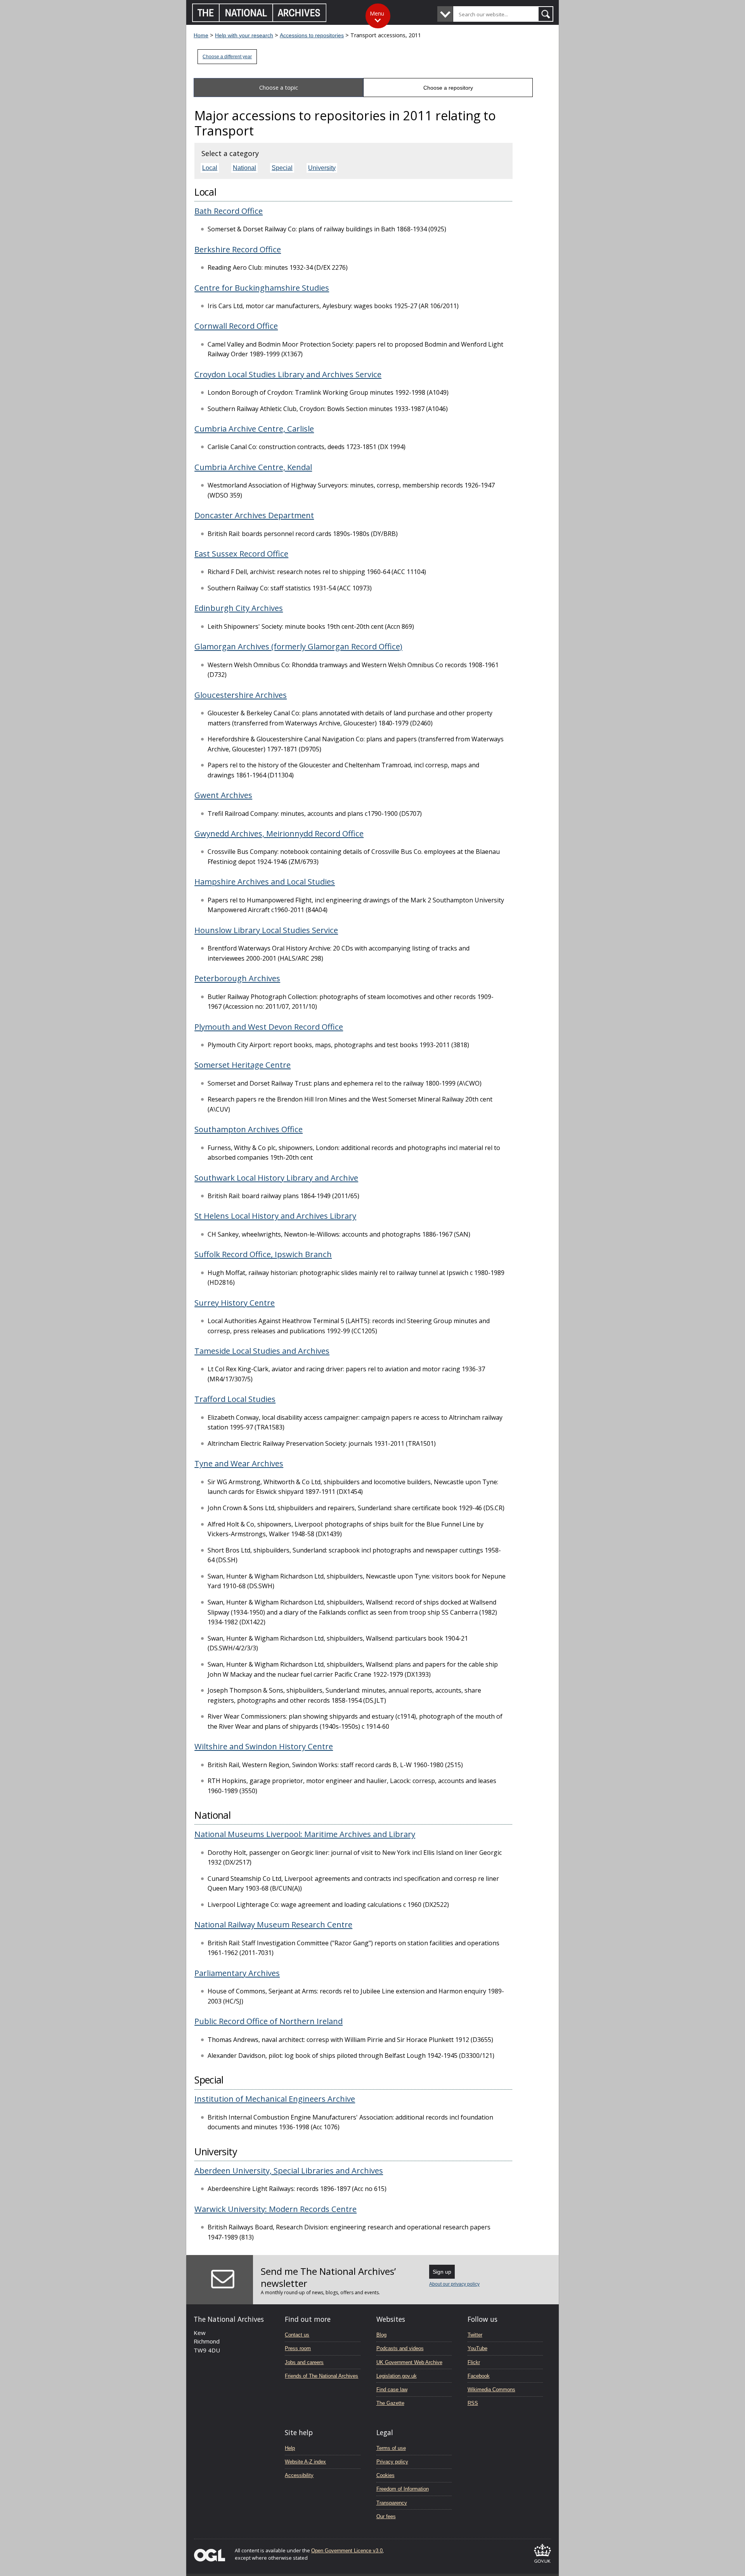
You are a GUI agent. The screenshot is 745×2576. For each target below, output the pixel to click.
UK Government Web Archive (409, 2362)
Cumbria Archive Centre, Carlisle (254, 428)
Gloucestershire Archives (241, 695)
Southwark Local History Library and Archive (276, 1178)
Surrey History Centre (235, 1303)
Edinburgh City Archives (239, 608)
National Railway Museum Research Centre (273, 1924)
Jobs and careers (304, 2362)
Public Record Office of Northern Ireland (269, 2021)
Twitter (475, 2335)
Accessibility (299, 2475)
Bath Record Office (229, 211)
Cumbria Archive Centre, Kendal (253, 467)
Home (201, 35)
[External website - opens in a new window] (542, 2564)
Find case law (392, 2390)
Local (210, 168)
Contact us (297, 2335)
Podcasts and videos (400, 2348)
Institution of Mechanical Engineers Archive (275, 2099)
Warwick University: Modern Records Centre (275, 2209)
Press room (298, 2348)
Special (282, 168)
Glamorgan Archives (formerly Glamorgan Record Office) (298, 646)
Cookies (385, 2475)
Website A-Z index (305, 2462)
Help (290, 2448)
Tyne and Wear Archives (239, 1463)
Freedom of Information (403, 2489)
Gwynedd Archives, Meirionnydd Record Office (279, 833)
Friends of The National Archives (321, 2376)
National (244, 168)
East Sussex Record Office (241, 553)
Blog (381, 2335)
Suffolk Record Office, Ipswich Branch (263, 1254)
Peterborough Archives (237, 978)
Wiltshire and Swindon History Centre (264, 1746)
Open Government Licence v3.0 (347, 2551)
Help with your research (244, 35)
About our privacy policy (454, 2284)
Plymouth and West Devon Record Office (269, 1027)
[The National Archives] (259, 20)
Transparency (392, 2503)
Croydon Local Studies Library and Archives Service (288, 374)
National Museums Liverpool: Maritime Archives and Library (305, 1834)
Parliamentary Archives (237, 1973)
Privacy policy (392, 2462)
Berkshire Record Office (238, 249)
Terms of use (391, 2448)
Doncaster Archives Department (254, 515)
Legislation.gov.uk (397, 2376)
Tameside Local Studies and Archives (262, 1351)
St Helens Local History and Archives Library (275, 1216)
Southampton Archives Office (249, 1129)
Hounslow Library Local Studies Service (266, 930)
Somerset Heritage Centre (243, 1065)
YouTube (477, 2348)
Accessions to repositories (312, 35)
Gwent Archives (223, 795)
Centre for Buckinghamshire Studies (262, 288)
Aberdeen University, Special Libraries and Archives (289, 2170)
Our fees (386, 2516)
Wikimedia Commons (491, 2390)
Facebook (479, 2376)
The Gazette (390, 2403)
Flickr (474, 2362)
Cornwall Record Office (236, 326)
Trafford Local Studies (235, 1399)
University (322, 168)
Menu (377, 13)
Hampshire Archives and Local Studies (265, 881)
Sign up (442, 2272)
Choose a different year (227, 57)
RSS (473, 2403)
